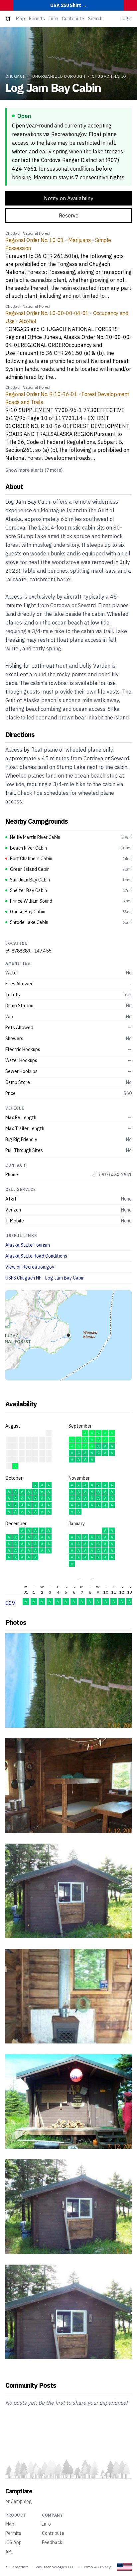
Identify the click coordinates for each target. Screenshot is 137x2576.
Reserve (69, 215)
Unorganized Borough (59, 76)
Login (126, 19)
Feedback (52, 2542)
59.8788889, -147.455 (28, 951)
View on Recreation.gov (30, 1267)
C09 (10, 1603)
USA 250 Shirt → (68, 5)
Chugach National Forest (28, 233)
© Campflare (17, 2567)
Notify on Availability (69, 198)
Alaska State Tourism (28, 1245)
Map (20, 19)
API (9, 2552)
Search (95, 19)
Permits (37, 19)
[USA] (124, 2567)
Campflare (19, 2491)
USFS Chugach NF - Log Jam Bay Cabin (45, 1278)
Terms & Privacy (96, 2567)
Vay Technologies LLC (55, 2567)
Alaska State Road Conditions (36, 1256)
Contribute (73, 19)
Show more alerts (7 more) (34, 470)
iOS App (13, 2542)
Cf (8, 19)
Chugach (15, 76)
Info (53, 19)
